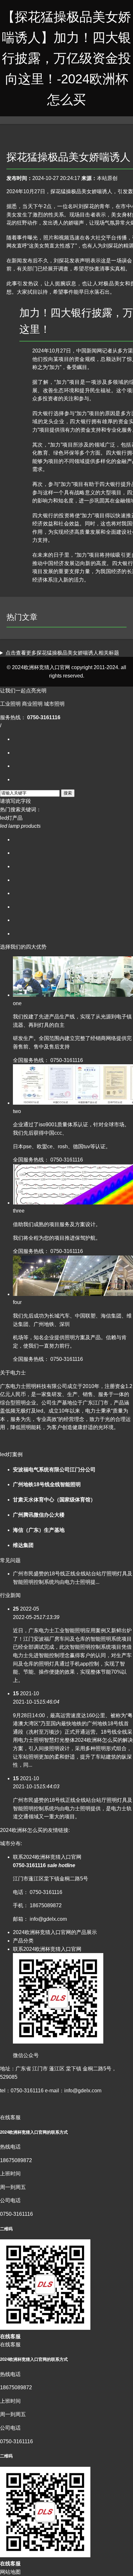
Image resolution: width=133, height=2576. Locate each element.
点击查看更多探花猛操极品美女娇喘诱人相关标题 (62, 653)
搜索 (68, 793)
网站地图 (10, 2572)
